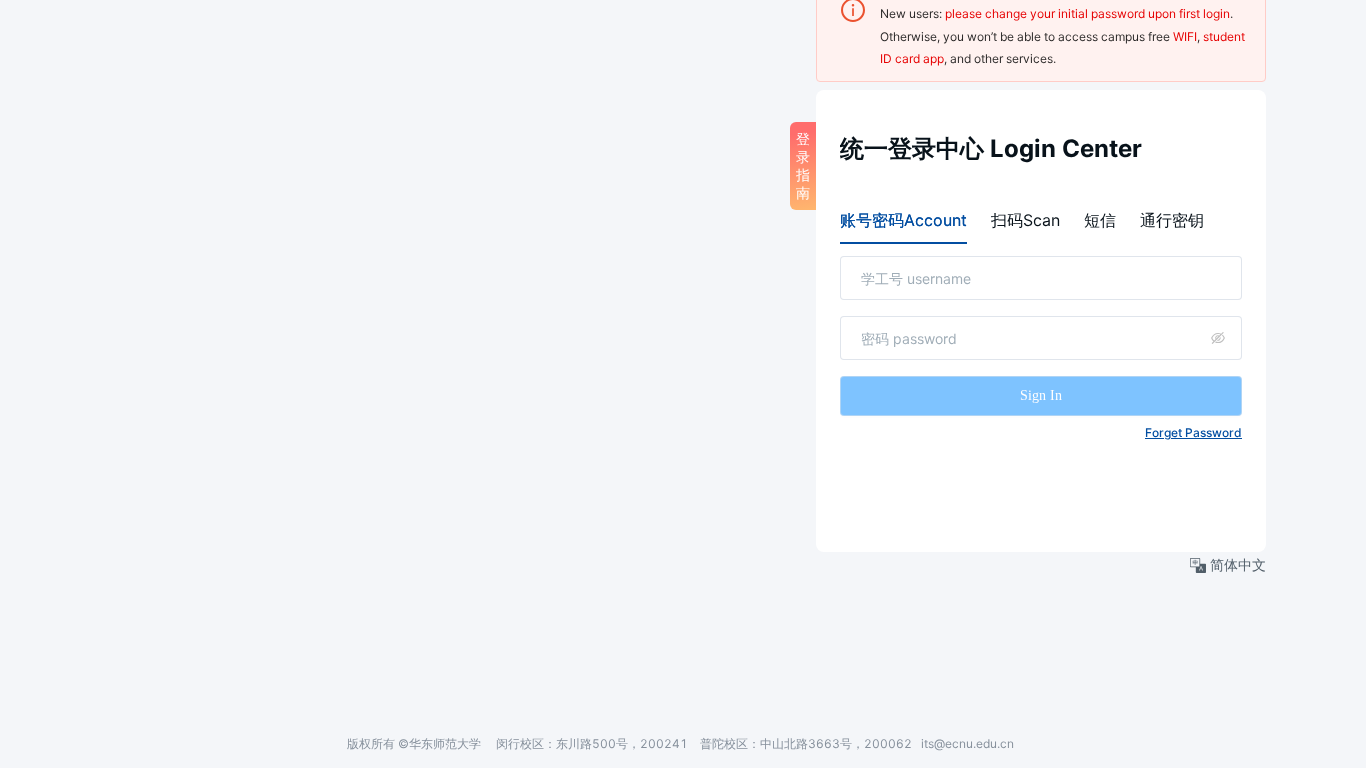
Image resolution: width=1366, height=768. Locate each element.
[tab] (903, 220)
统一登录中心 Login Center (991, 148)
